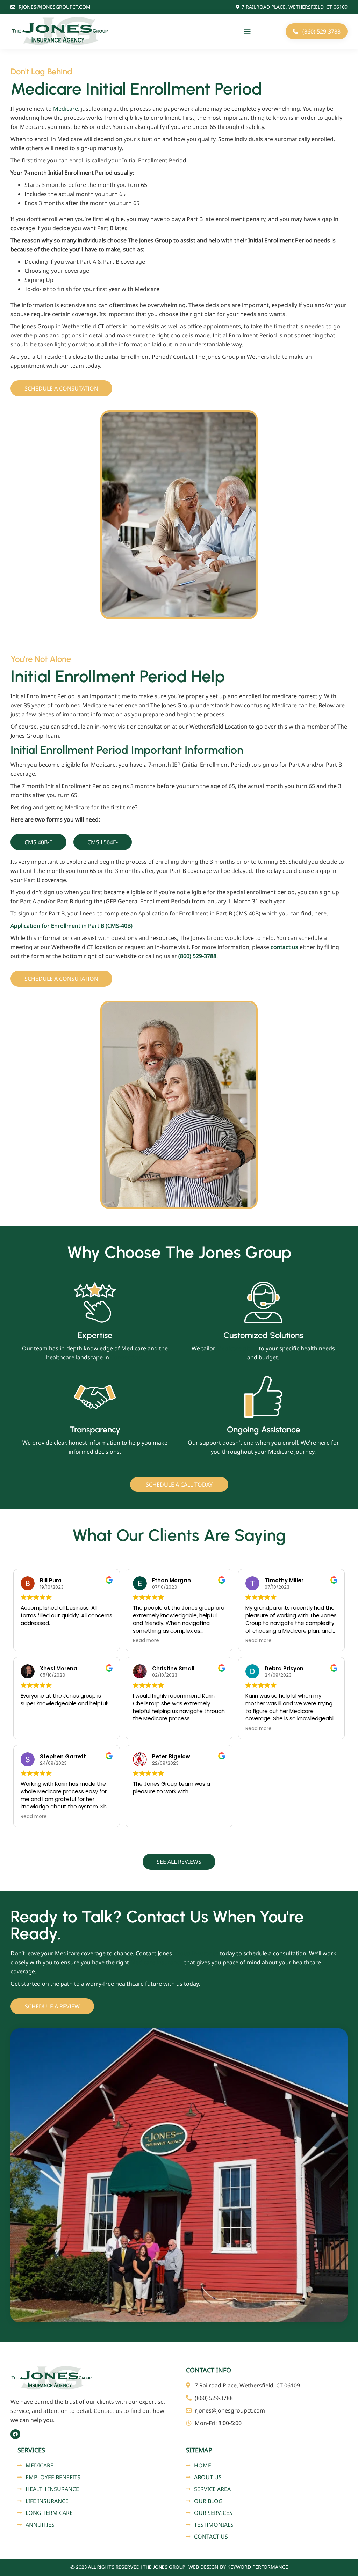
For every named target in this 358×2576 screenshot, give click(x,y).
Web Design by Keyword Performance (238, 2567)
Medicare (66, 109)
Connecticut (126, 1357)
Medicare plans (237, 1348)
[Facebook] (15, 2434)
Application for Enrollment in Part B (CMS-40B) (71, 926)
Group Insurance (196, 1953)
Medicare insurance (157, 1962)
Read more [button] (146, 1641)
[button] (247, 32)
